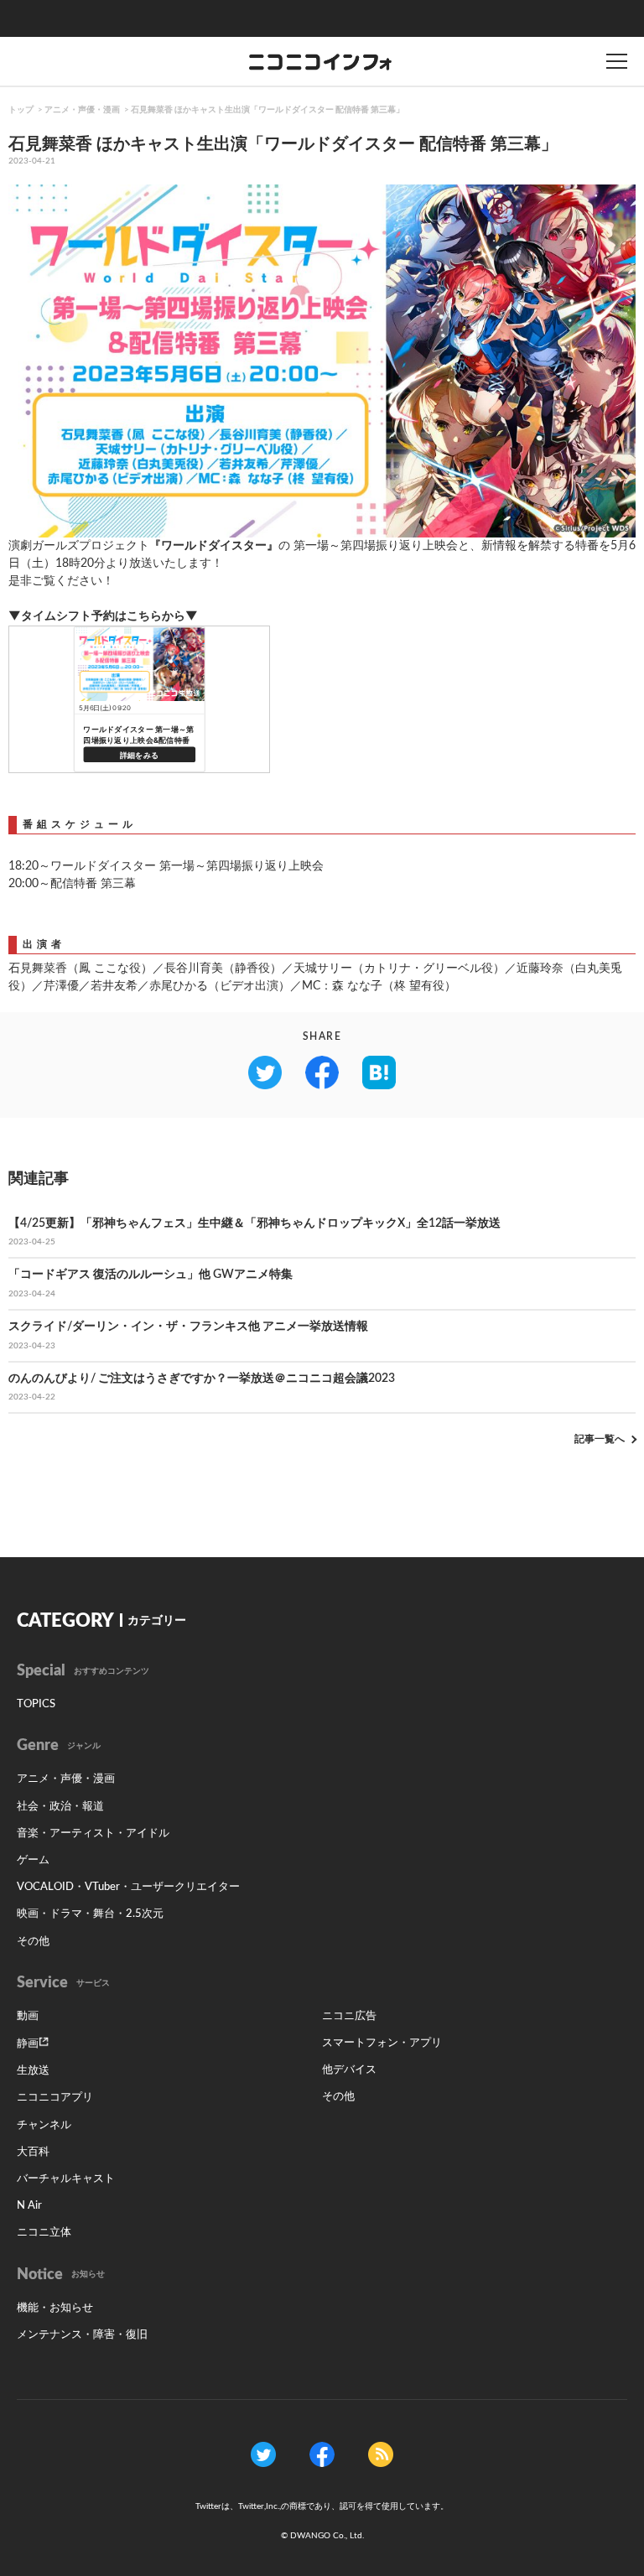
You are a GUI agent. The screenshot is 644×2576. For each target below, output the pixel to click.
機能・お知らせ (55, 2308)
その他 (33, 1942)
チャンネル (44, 2125)
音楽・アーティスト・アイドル (93, 1833)
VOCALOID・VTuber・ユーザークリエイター (128, 1887)
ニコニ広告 (349, 2016)
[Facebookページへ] (322, 2454)
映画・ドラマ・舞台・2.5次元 (90, 1914)
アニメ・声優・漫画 (82, 110)
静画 (28, 2044)
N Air (29, 2206)
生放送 (33, 2071)
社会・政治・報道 (60, 1807)
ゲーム (33, 1860)
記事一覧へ (600, 1439)
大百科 (33, 2152)
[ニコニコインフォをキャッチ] (381, 2454)
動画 (28, 2016)
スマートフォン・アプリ (382, 2043)
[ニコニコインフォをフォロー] (263, 2454)
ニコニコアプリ (55, 2098)
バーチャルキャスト (66, 2179)
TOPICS (36, 1704)
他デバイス (349, 2070)
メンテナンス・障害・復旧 (82, 2335)
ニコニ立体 (44, 2233)
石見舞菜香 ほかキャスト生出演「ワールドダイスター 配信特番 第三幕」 (267, 110)
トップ (21, 110)
